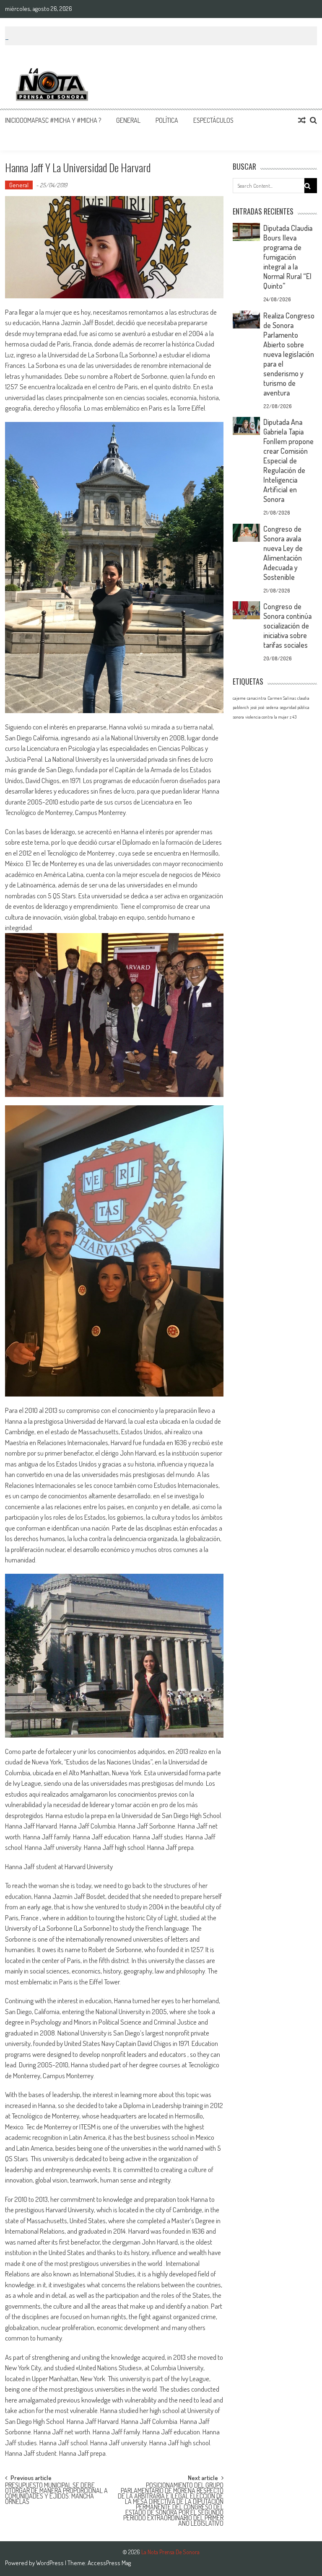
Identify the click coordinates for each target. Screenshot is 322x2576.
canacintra (257, 698)
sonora (238, 717)
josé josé (257, 707)
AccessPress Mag (109, 2563)
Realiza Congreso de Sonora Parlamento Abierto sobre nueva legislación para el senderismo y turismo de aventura (289, 354)
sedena (272, 707)
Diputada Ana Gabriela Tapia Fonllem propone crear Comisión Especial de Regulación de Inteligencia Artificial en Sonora (288, 460)
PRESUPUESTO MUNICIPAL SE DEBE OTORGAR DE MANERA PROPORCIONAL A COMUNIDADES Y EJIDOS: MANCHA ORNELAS (56, 2489)
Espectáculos (213, 120)
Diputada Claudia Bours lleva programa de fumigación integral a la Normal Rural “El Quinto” (288, 257)
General (128, 120)
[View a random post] (302, 120)
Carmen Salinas (282, 698)
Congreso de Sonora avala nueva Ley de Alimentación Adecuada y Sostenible (283, 553)
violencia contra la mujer (267, 717)
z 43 (293, 717)
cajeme (239, 698)
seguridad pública (295, 707)
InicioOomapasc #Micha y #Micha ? (53, 120)
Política (167, 120)
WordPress (51, 2563)
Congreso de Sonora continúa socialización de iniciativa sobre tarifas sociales (287, 626)
